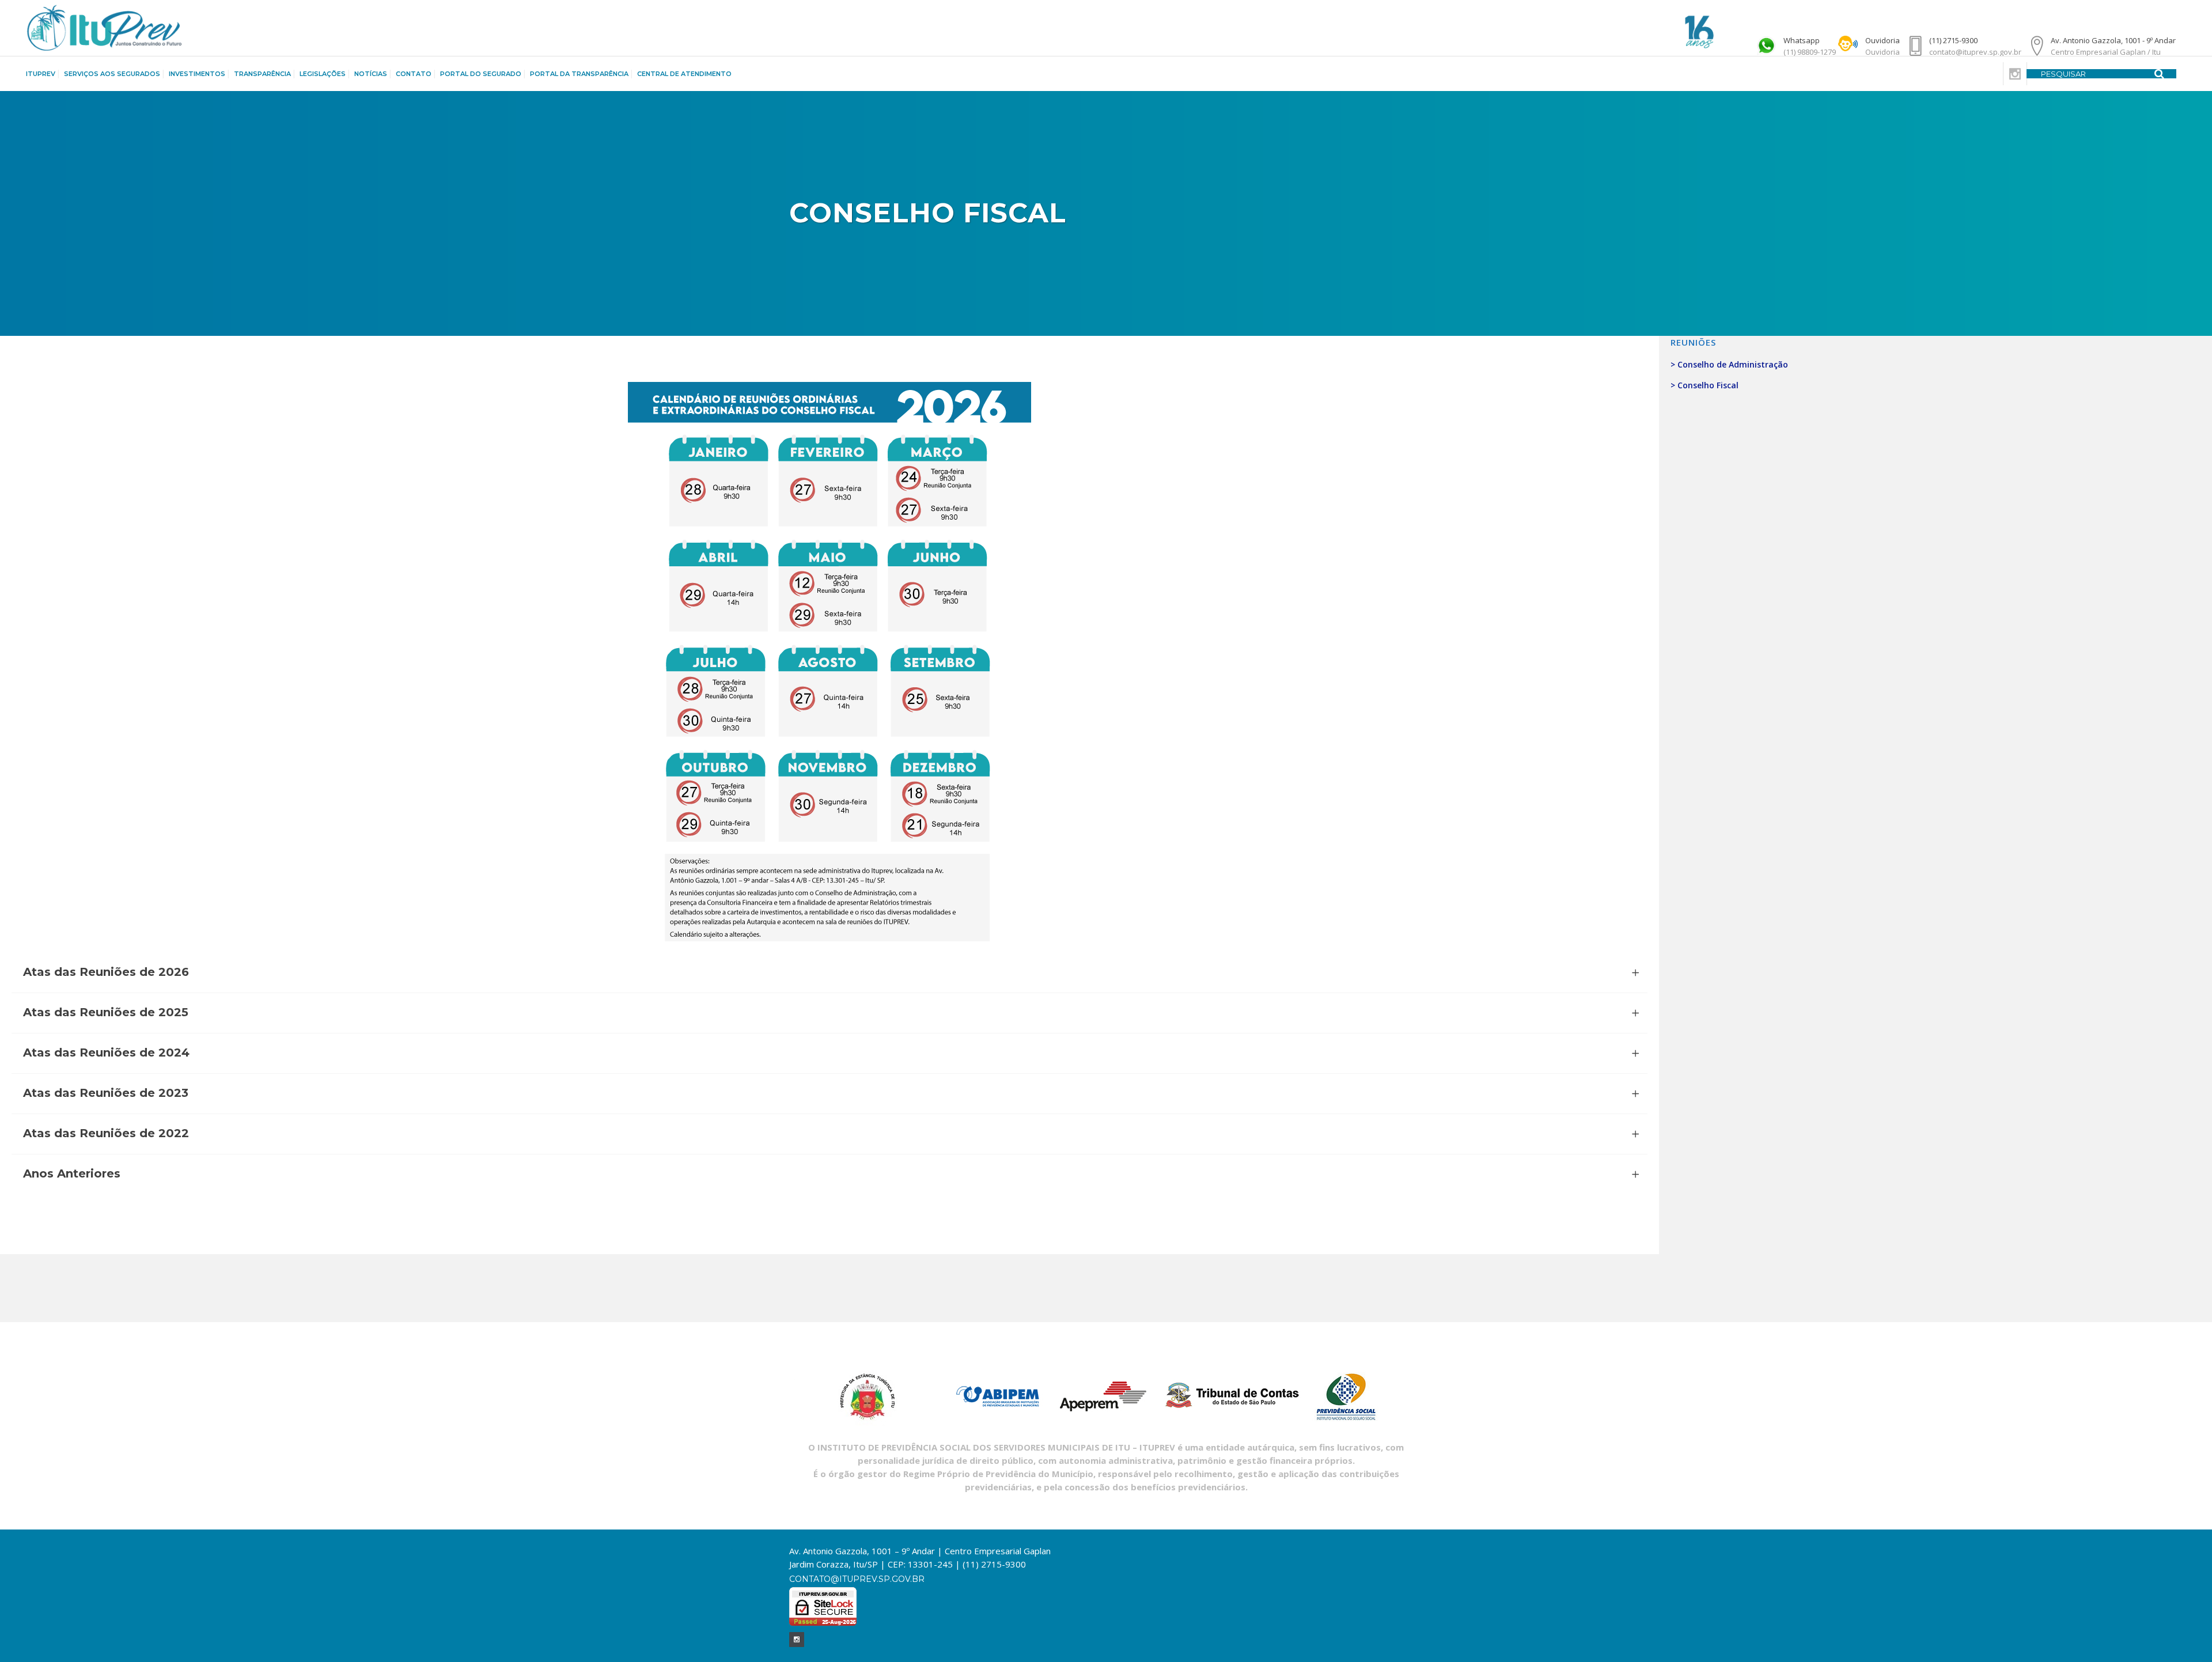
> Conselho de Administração (1729, 364)
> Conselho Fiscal (1705, 385)
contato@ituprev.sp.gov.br (857, 1579)
